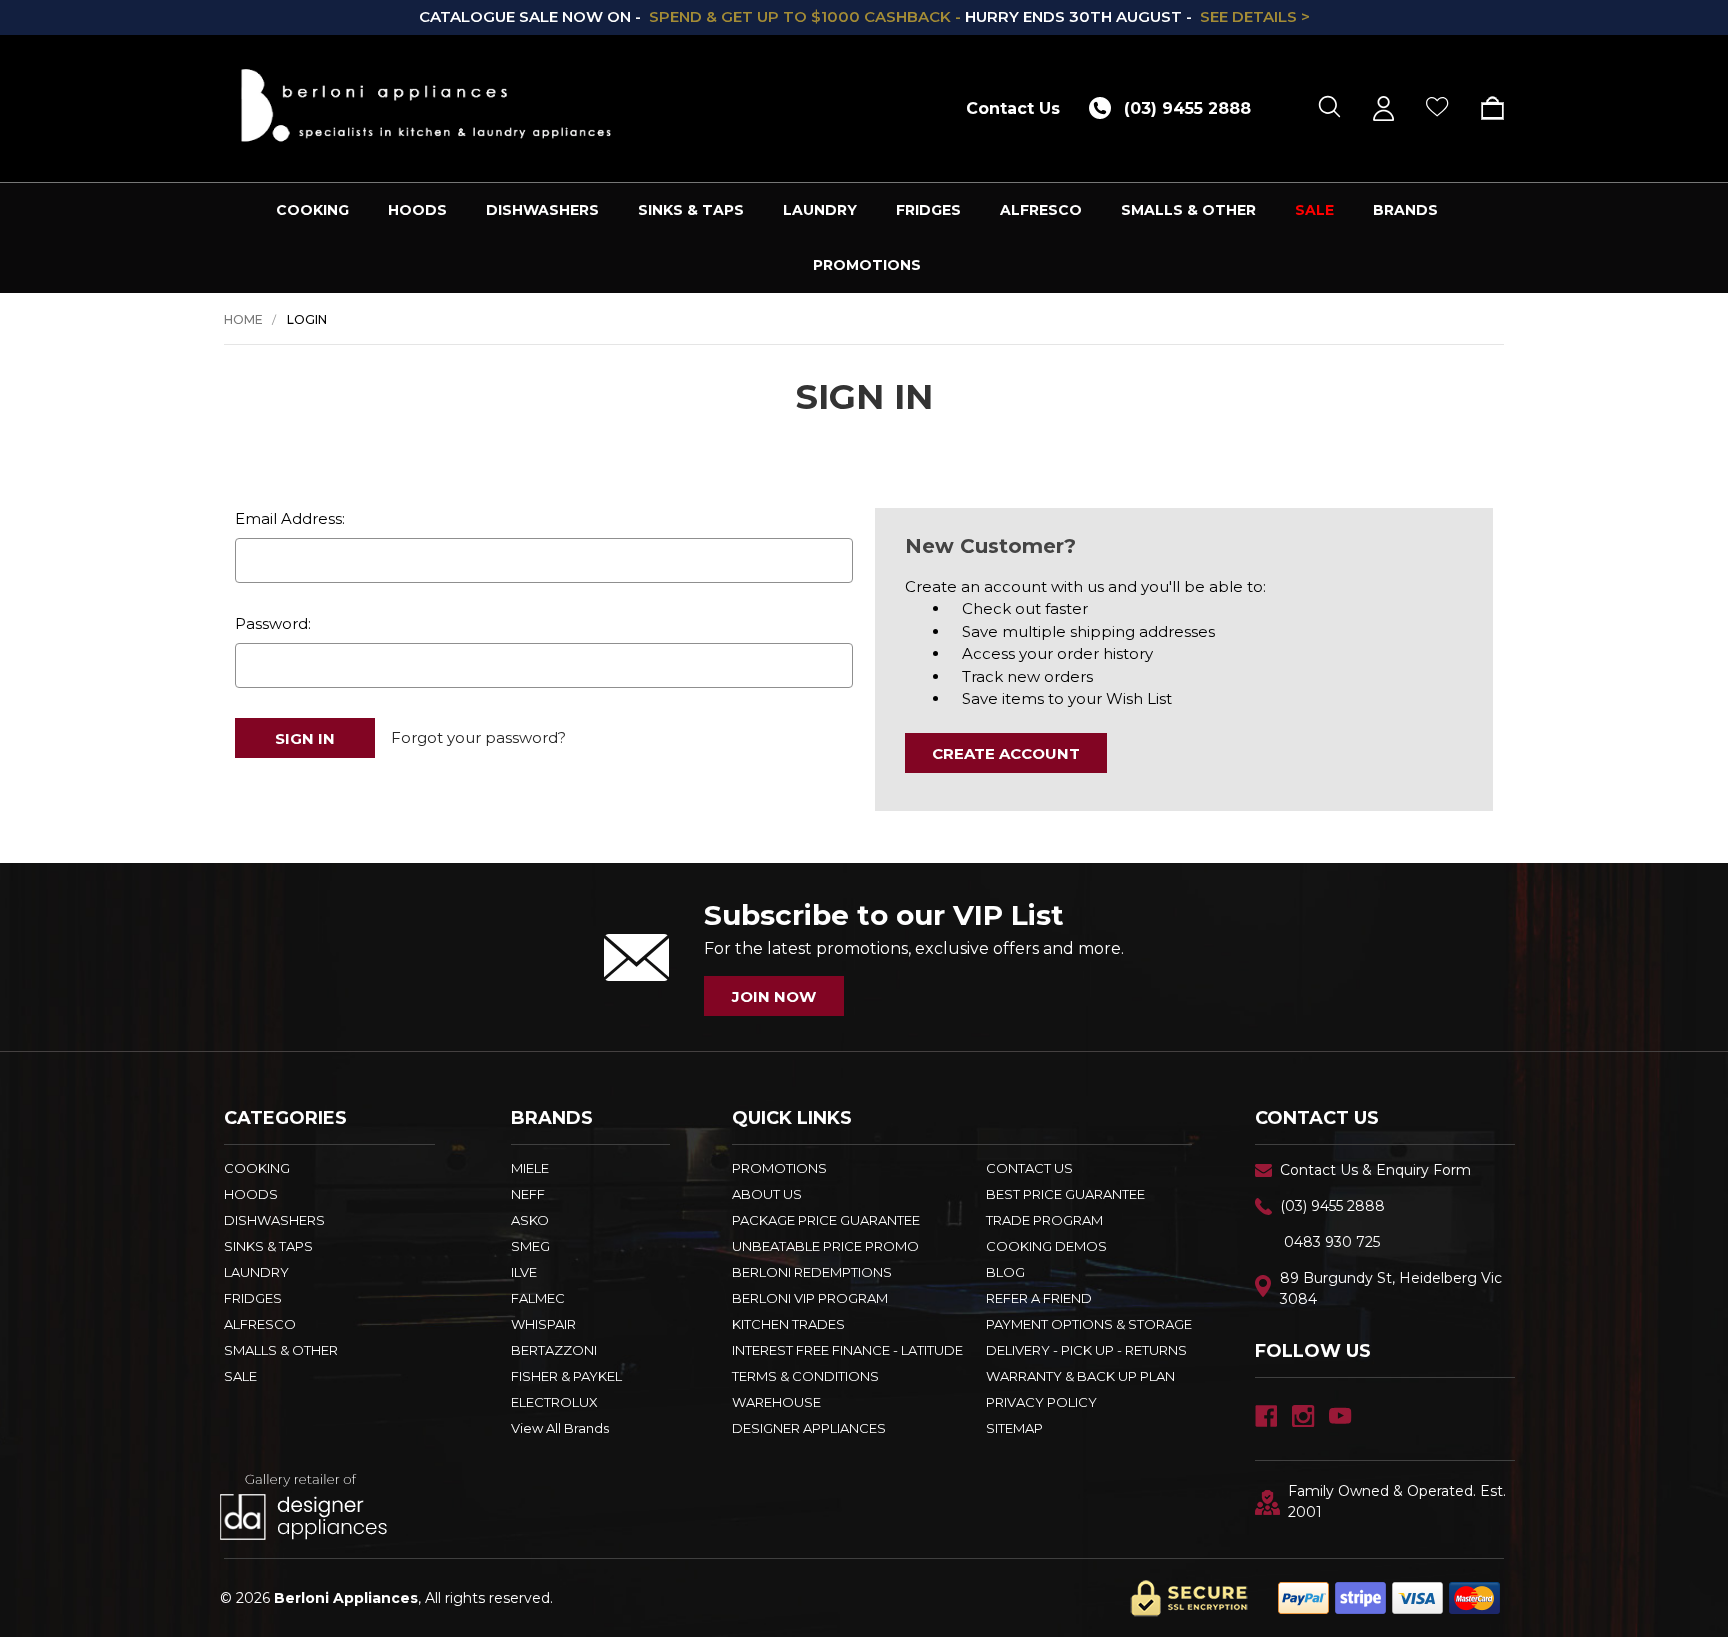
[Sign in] (1383, 108)
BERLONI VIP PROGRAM (810, 1298)
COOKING (312, 210)
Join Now (774, 996)
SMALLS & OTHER (1188, 210)
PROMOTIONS (867, 265)
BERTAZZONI (554, 1350)
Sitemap (1014, 1428)
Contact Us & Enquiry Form (1375, 1170)
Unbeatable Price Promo (825, 1246)
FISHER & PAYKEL (566, 1376)
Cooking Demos (1046, 1246)
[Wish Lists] (1437, 108)
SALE (1314, 210)
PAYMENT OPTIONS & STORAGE (1089, 1324)
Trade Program (1044, 1220)
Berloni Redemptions (812, 1272)
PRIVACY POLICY (1041, 1402)
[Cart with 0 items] (1485, 108)
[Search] (1329, 108)
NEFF (528, 1194)
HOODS (417, 210)
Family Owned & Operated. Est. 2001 (1397, 1501)
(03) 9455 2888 (1332, 1206)
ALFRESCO (1041, 210)
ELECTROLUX (554, 1402)
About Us (767, 1194)
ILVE (524, 1272)
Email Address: (290, 518)
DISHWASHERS (542, 210)
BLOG (1005, 1272)
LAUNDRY (820, 210)
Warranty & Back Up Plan (1080, 1376)
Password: (273, 623)
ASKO (530, 1220)
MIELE (530, 1168)
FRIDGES (928, 210)
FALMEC (538, 1298)
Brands (1405, 210)
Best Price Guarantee (1065, 1194)
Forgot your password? (478, 737)
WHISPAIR (543, 1324)
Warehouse (776, 1402)
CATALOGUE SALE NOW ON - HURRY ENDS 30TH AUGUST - (864, 16)
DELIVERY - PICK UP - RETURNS (1086, 1350)
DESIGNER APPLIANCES (809, 1428)
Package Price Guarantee (826, 1220)
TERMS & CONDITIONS (805, 1376)
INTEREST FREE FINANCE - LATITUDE (847, 1350)
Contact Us (1013, 108)
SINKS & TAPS (691, 210)
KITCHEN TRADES (788, 1324)
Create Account (1006, 753)
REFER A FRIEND (1039, 1298)
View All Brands (560, 1428)
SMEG (530, 1246)
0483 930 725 (1332, 1242)
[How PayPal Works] (1389, 1597)
